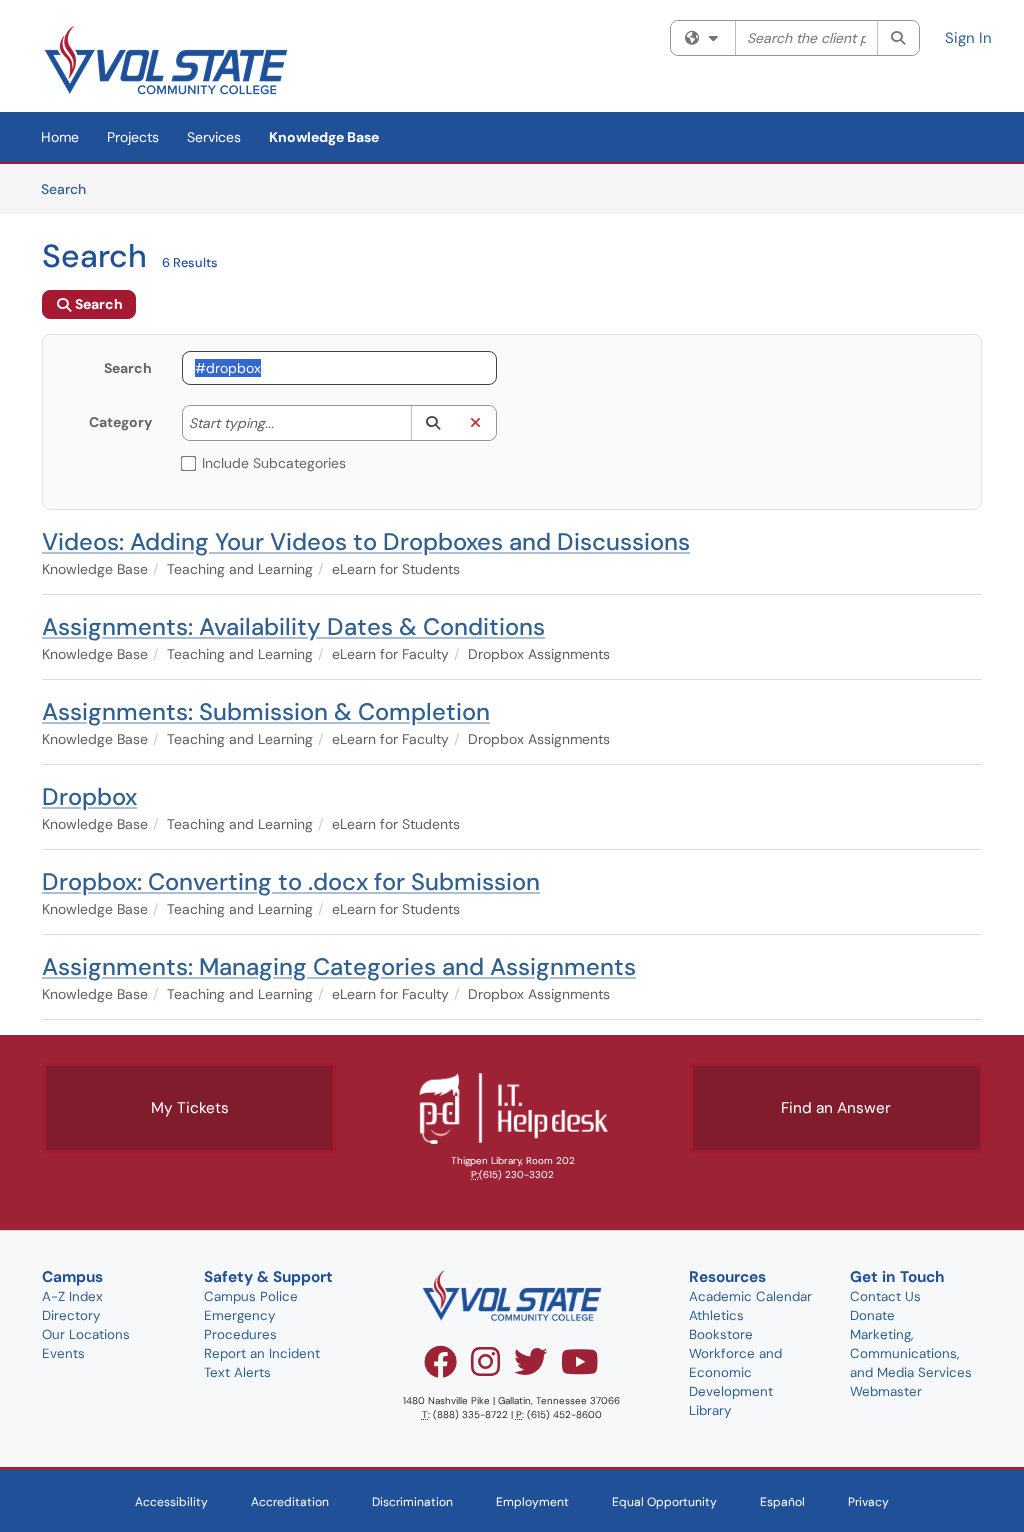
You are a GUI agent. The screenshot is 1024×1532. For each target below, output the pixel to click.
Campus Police (251, 1296)
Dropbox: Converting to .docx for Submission (291, 881)
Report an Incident (262, 1353)
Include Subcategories (274, 463)
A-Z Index (72, 1296)
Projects (133, 137)
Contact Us (885, 1296)
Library (710, 1410)
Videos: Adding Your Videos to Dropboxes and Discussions (366, 541)
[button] (432, 423)
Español (782, 1502)
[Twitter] (530, 1369)
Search (70, 188)
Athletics (716, 1315)
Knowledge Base (324, 137)
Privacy (868, 1502)
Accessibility (171, 1502)
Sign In (968, 38)
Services (214, 137)
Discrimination (412, 1502)
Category (120, 422)
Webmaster (886, 1391)
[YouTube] (580, 1369)
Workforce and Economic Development (735, 1372)
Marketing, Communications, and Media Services (911, 1353)
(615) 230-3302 (516, 1174)
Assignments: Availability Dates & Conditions (293, 626)
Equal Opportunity (664, 1502)
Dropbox (89, 796)
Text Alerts (237, 1372)
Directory (71, 1315)
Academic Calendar (750, 1296)
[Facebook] (440, 1369)
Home (60, 137)
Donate (872, 1315)
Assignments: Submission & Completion (266, 711)
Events (63, 1353)
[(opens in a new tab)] (166, 60)
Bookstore (721, 1334)
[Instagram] (485, 1369)
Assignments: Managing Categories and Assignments (339, 966)
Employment (532, 1502)
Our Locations (86, 1334)
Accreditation (290, 1502)
